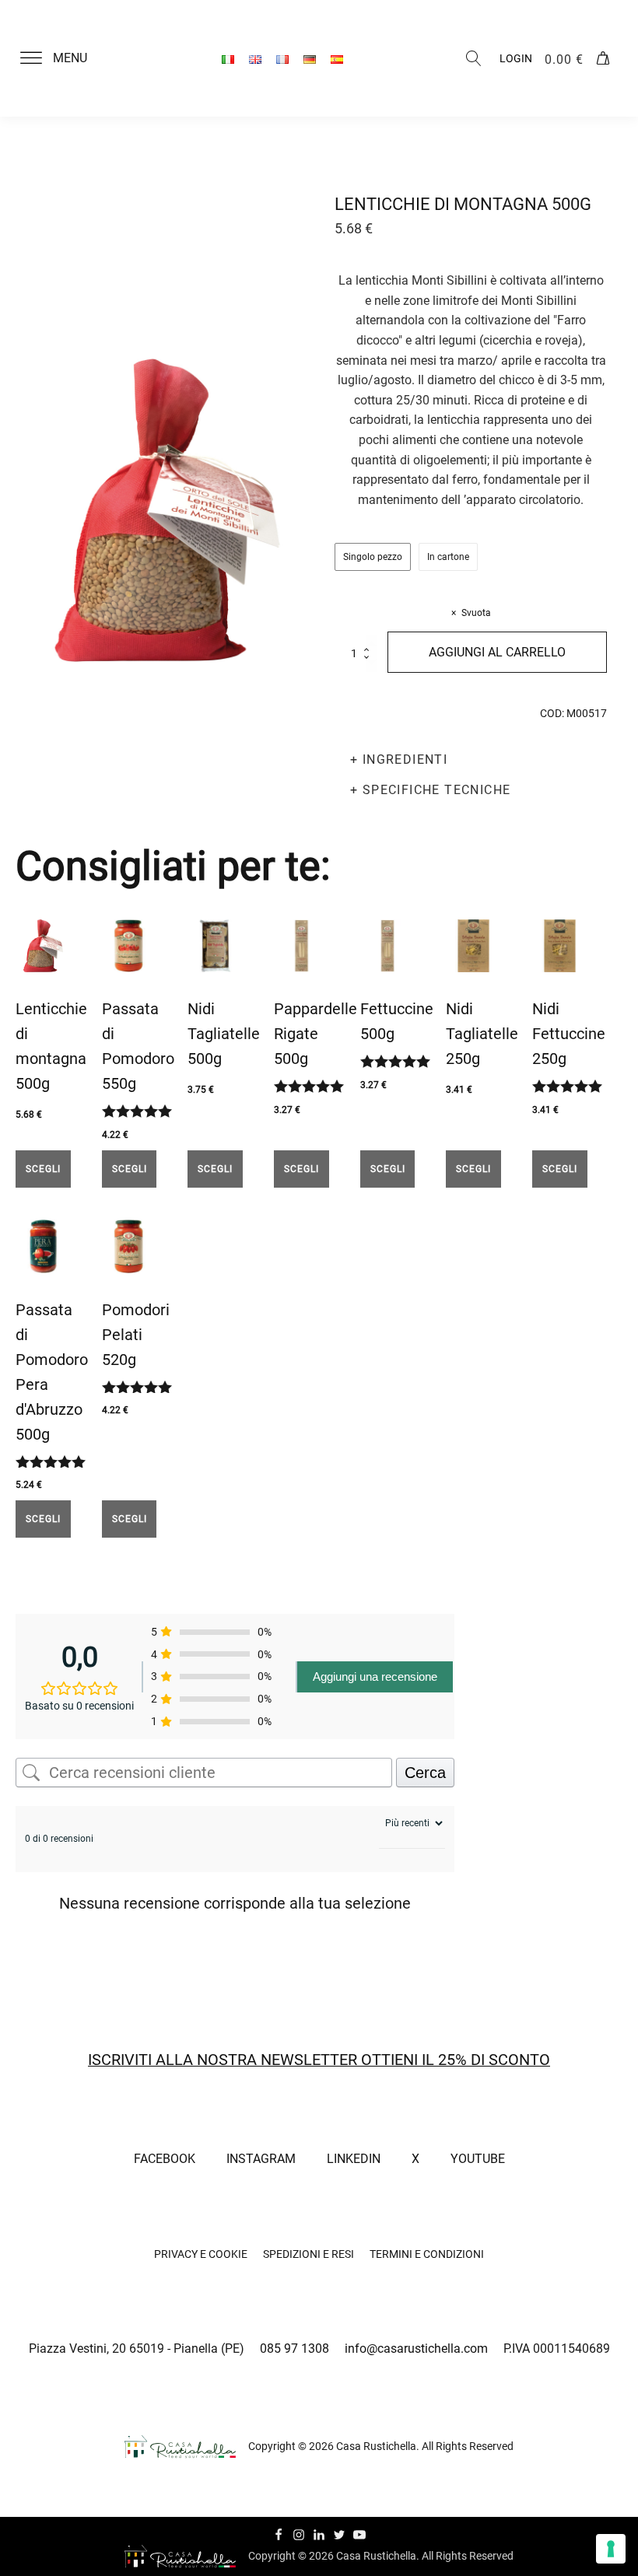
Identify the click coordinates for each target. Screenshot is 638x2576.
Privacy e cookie (201, 2254)
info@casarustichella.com (416, 2348)
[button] (63, 58)
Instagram (261, 2159)
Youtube (478, 2159)
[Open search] (474, 58)
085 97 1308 (294, 2348)
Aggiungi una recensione (375, 1676)
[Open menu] (31, 58)
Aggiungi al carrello (497, 652)
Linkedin (354, 2159)
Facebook (165, 2159)
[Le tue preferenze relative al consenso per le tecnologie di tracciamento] (611, 2549)
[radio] (373, 557)
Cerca (425, 1773)
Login (516, 58)
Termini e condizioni (427, 2254)
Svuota (476, 613)
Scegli (43, 1169)
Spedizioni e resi (308, 2254)
